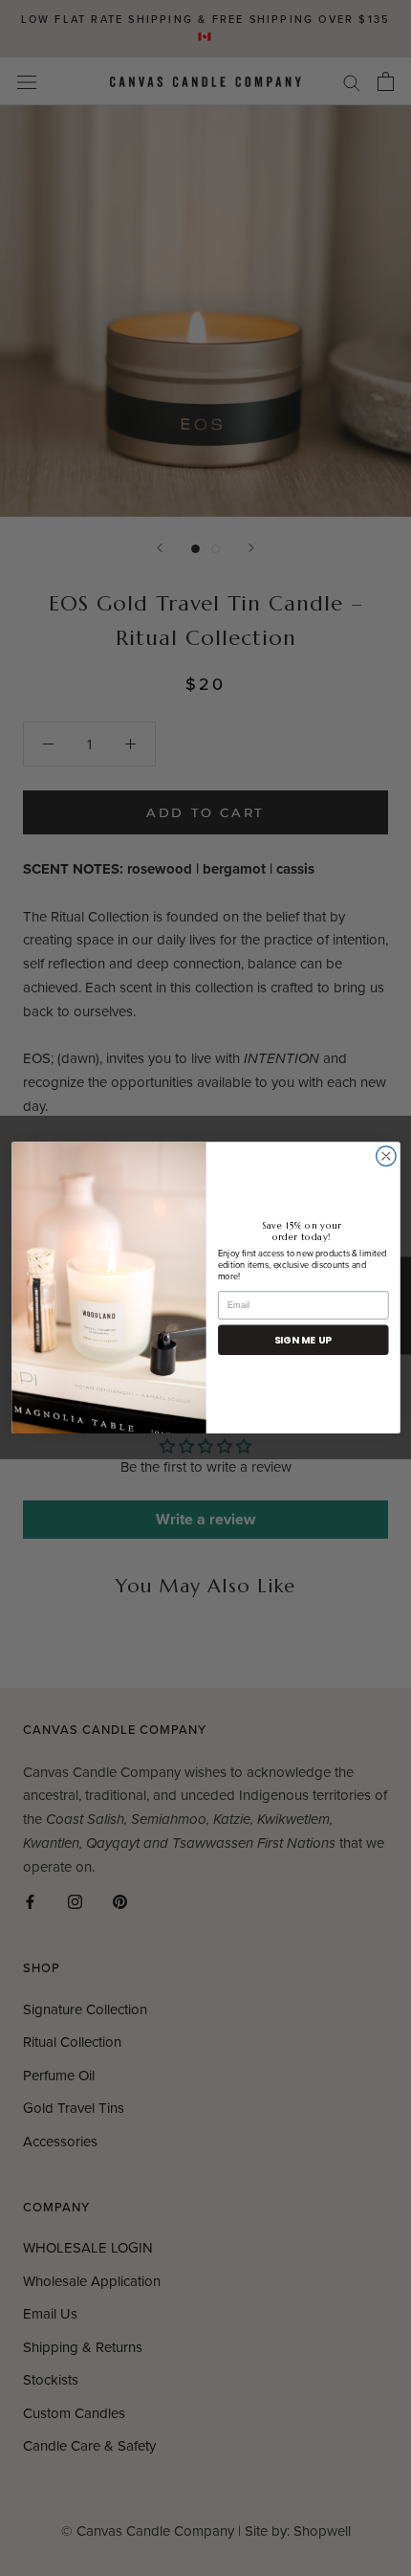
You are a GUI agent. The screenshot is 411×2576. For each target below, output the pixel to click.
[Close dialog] (385, 1156)
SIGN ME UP (303, 1340)
